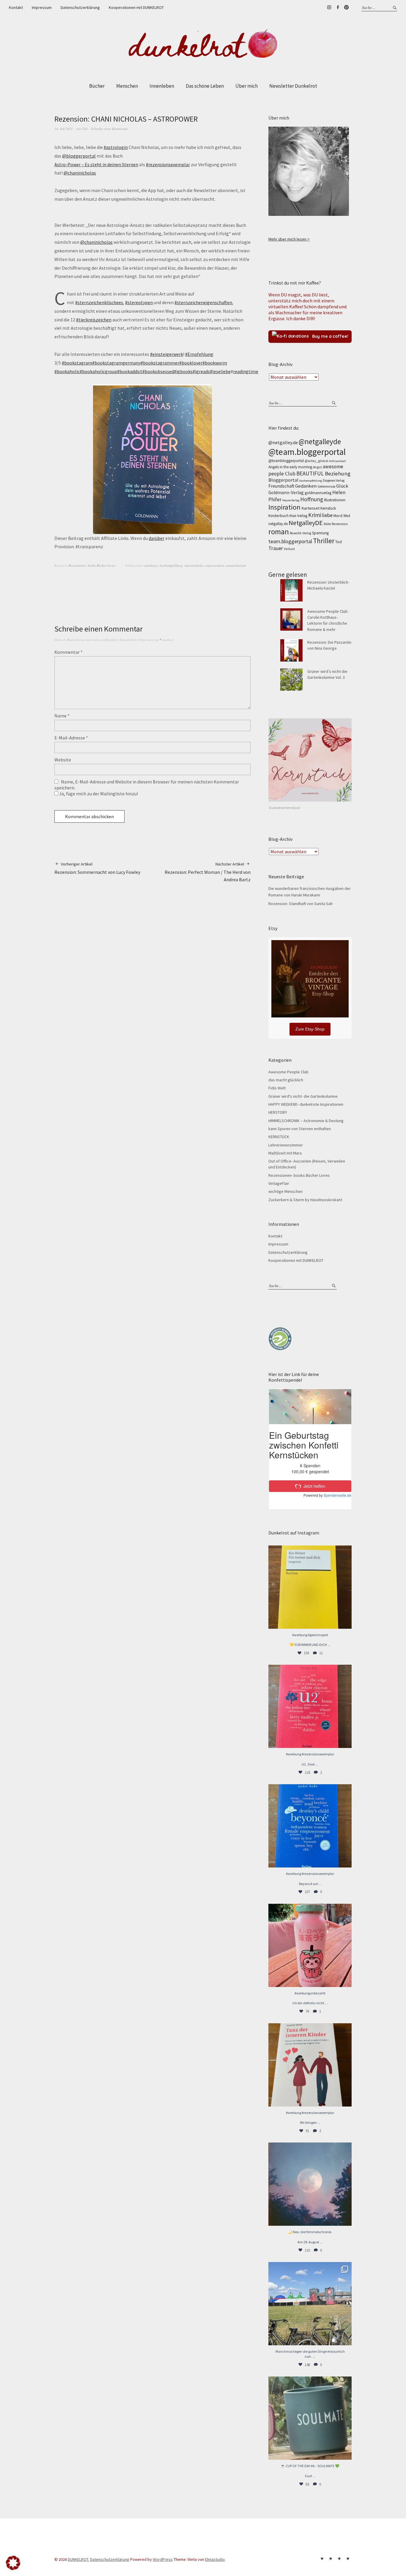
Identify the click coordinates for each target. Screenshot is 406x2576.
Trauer (276, 548)
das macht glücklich (286, 1080)
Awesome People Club (288, 1072)
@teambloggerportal (286, 461)
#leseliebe (220, 371)
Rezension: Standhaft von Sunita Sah (300, 904)
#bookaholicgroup (98, 371)
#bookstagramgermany (116, 363)
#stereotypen (139, 302)
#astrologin (116, 147)
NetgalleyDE (306, 523)
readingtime (246, 371)
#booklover (191, 363)
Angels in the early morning (290, 467)
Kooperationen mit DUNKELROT (136, 7)
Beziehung (338, 473)
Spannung (320, 533)
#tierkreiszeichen (94, 320)
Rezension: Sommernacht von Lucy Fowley (97, 868)
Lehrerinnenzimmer (286, 1145)
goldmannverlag (318, 493)
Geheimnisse (326, 486)
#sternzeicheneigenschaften (203, 302)
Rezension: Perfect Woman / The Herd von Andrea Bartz (208, 872)
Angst (317, 467)
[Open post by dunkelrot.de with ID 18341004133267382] (310, 1587)
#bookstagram (77, 363)
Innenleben (162, 86)
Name (62, 716)
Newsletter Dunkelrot (293, 86)
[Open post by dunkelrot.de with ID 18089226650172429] (310, 1826)
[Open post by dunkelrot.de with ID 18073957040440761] (310, 2304)
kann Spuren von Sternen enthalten (300, 1129)
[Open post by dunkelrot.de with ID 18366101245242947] (310, 1945)
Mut (347, 516)
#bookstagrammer (160, 363)
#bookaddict (130, 371)
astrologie (151, 565)
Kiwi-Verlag (298, 516)
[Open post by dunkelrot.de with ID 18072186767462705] (310, 2065)
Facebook (338, 7)
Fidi (85, 129)
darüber (156, 538)
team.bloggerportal (290, 541)
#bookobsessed (158, 371)
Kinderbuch (278, 516)
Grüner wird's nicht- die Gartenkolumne (303, 1096)
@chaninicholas (80, 173)
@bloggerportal (79, 156)
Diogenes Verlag (334, 480)
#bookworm (215, 363)
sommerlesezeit (236, 565)
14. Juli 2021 (64, 129)
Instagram (329, 7)
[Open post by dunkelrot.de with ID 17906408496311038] (310, 1706)
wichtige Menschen (285, 1191)
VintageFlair (279, 1183)
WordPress (163, 2559)
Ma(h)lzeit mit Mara (285, 1153)
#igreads (201, 371)
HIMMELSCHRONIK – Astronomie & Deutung (306, 1121)
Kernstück (328, 508)
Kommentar (69, 652)
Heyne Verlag (291, 500)
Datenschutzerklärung (80, 7)
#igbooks (183, 371)
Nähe (327, 524)
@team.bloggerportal (307, 452)
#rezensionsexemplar (168, 164)
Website (63, 760)
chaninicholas (194, 565)
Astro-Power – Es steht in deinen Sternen (96, 164)
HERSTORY (278, 1112)
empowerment (215, 565)
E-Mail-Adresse (71, 738)
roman (279, 532)
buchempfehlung (171, 565)
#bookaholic (67, 371)
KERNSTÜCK (279, 1137)
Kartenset (310, 508)
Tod (339, 542)
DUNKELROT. (78, 2559)
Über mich (247, 86)
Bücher (97, 86)
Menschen (127, 86)
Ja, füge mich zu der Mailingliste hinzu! (98, 794)
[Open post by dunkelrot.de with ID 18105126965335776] (310, 2418)
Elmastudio (215, 2559)
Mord (338, 516)
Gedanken (306, 486)
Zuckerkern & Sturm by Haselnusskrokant (305, 1200)
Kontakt (16, 7)
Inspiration (284, 507)
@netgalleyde (320, 442)
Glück (342, 486)
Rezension (340, 524)
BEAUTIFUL (310, 473)
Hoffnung (312, 499)
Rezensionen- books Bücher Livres (92, 565)
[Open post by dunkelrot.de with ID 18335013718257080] (310, 2184)
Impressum (42, 7)
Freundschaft (281, 486)
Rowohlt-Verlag (300, 533)
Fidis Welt (277, 1088)
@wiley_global (316, 461)
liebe (327, 515)
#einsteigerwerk (167, 354)
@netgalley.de (283, 442)
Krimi (315, 515)
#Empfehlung (199, 354)
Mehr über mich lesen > (289, 239)
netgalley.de (278, 524)
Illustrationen (335, 500)
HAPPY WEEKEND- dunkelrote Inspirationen (306, 1104)
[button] (13, 2563)
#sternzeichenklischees (99, 302)
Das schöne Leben (205, 86)
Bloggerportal (283, 480)
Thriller (324, 541)
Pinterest (346, 7)
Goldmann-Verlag (286, 493)
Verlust (289, 549)
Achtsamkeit (337, 461)
